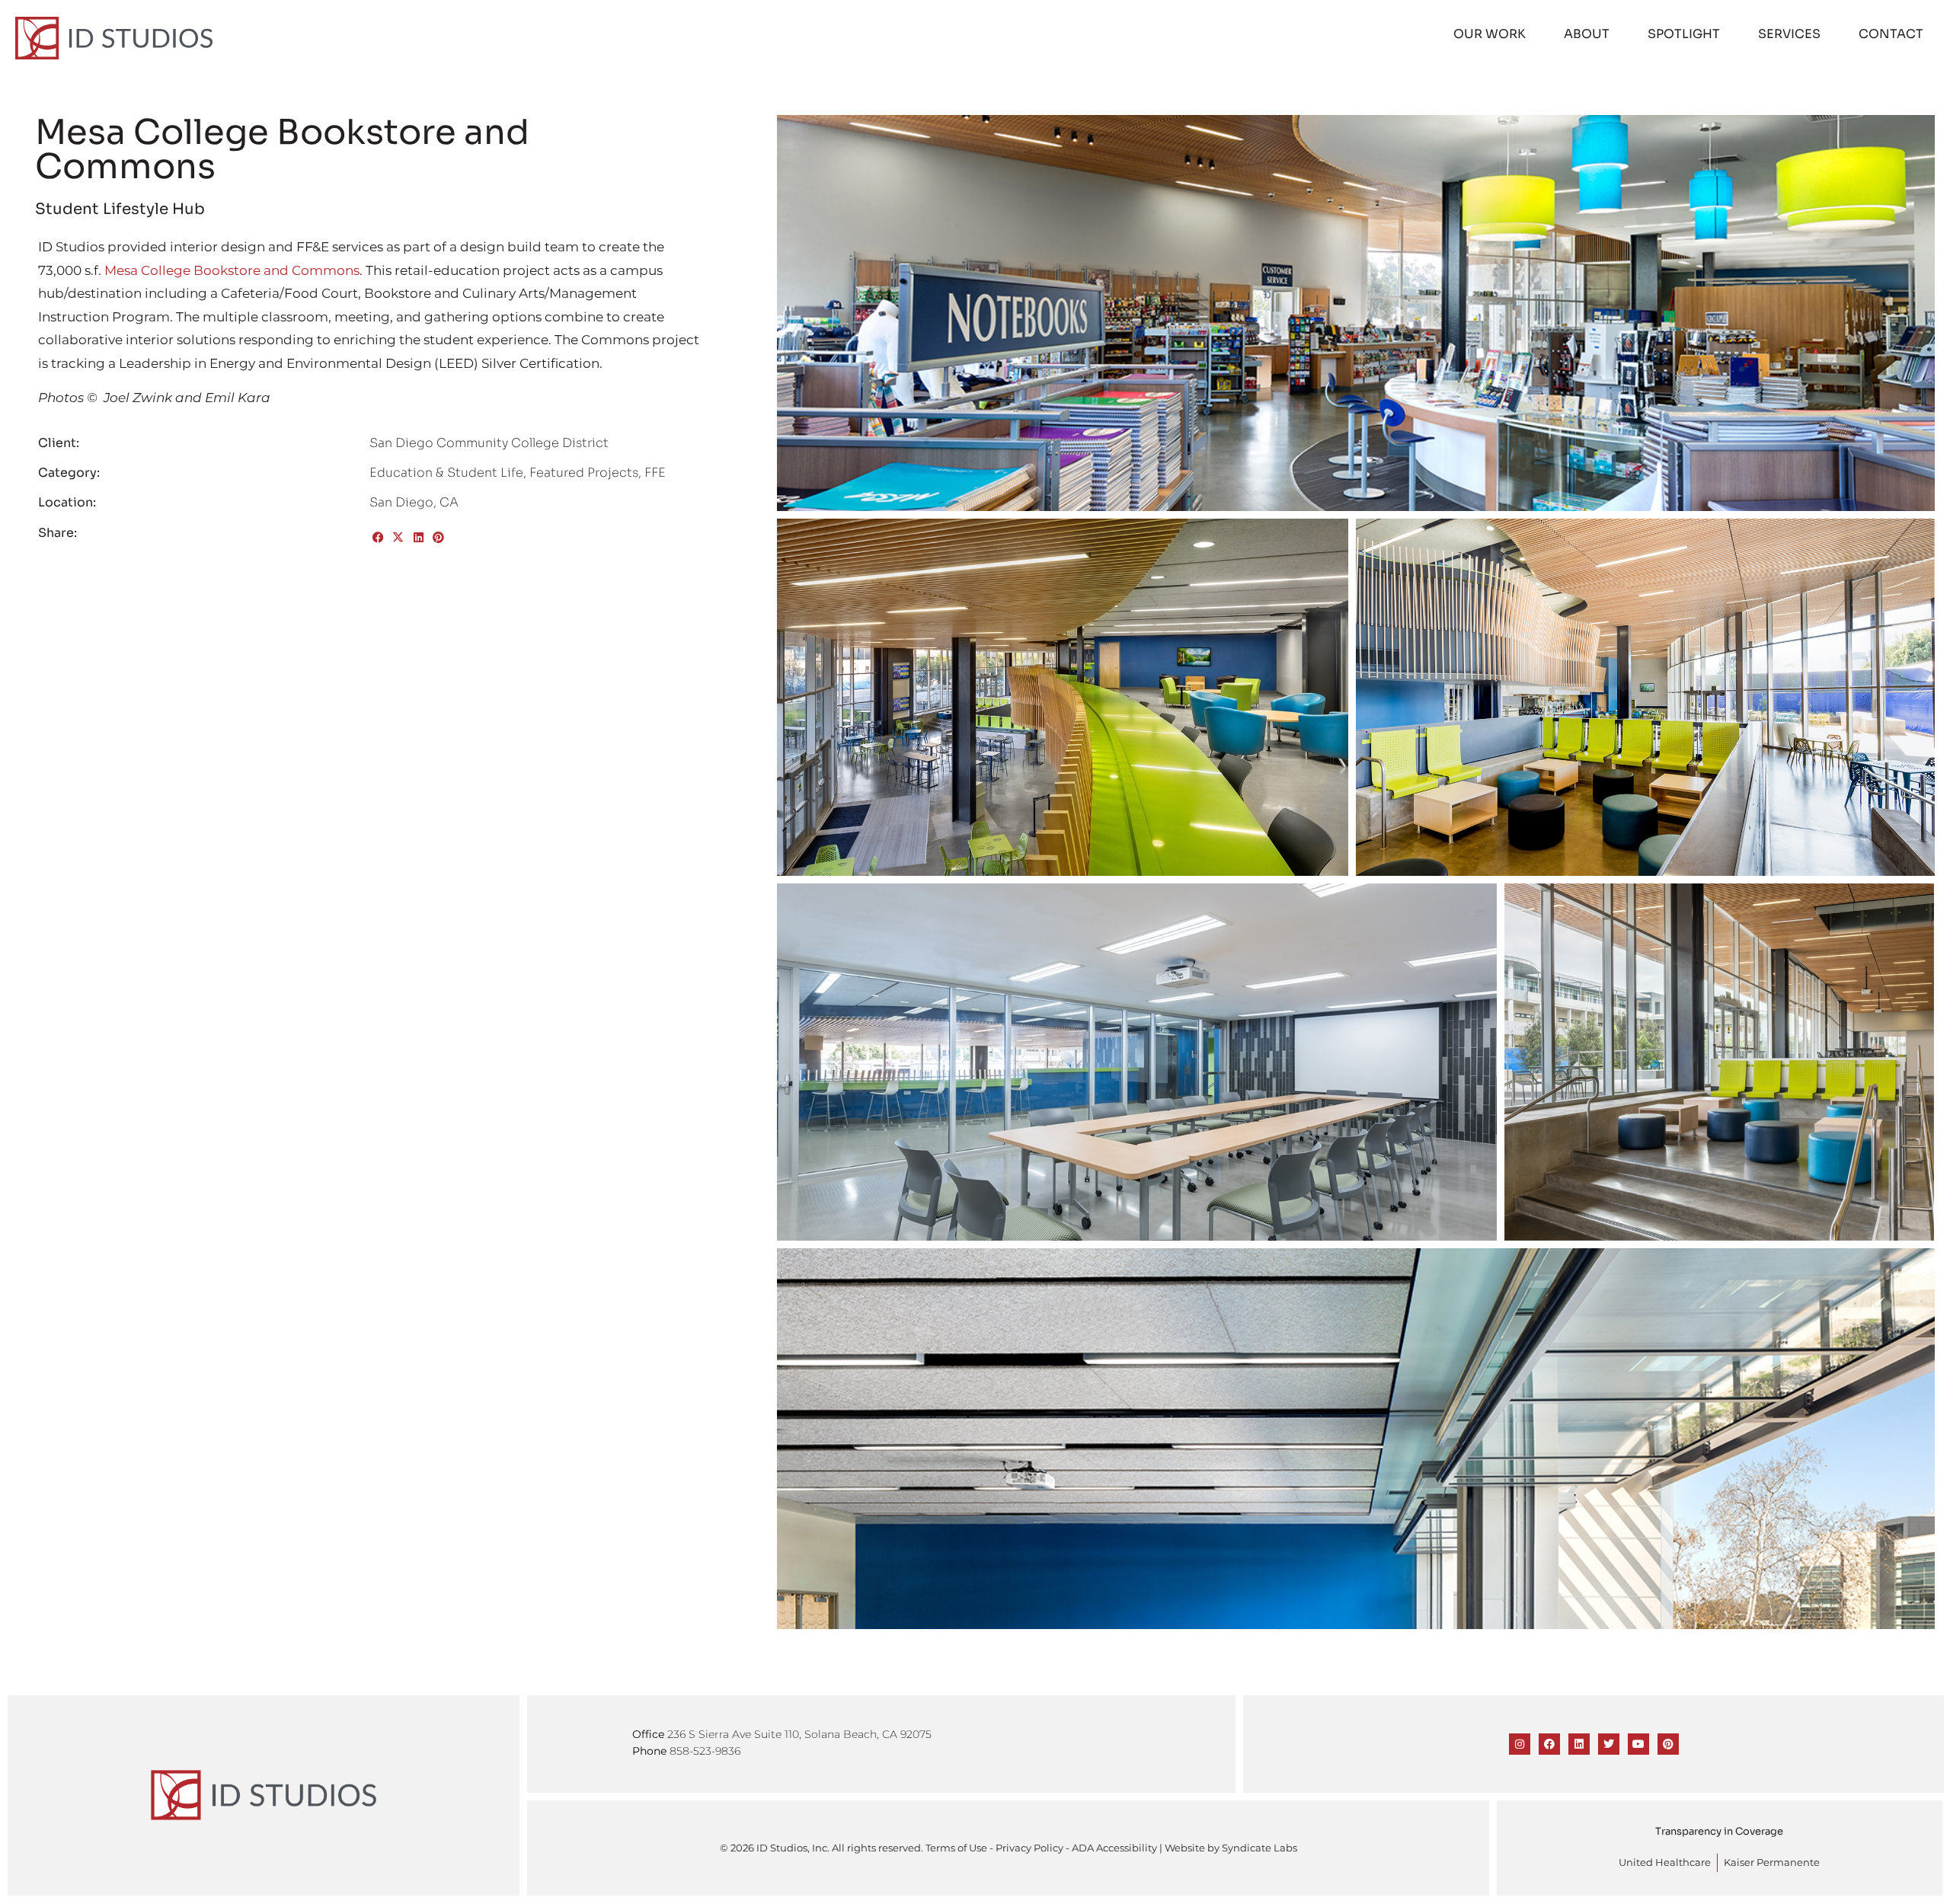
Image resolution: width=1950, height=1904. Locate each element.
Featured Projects (584, 473)
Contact (1891, 34)
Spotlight (1684, 34)
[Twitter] (1609, 1744)
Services (1789, 34)
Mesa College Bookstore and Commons (232, 270)
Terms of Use (956, 1848)
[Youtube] (1638, 1744)
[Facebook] (1549, 1744)
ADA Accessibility (1114, 1848)
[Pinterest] (1668, 1744)
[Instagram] (1520, 1744)
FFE (655, 473)
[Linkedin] (1579, 1744)
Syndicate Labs (1260, 1848)
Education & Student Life (446, 473)
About (1587, 34)
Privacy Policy (1029, 1848)
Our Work (1490, 34)
